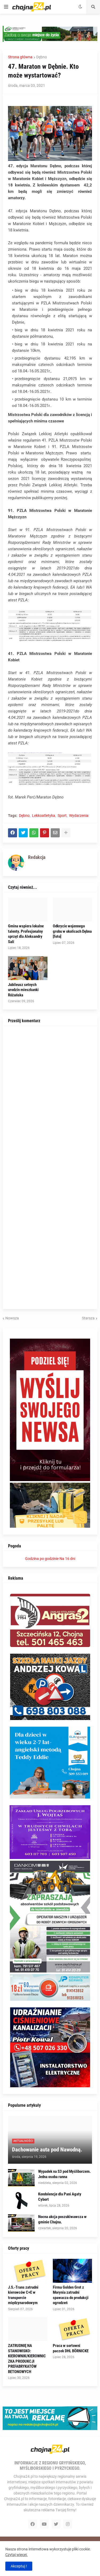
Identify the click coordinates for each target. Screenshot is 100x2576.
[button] (6, 7)
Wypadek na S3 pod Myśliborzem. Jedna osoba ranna (64, 2174)
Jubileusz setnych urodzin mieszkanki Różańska (23, 990)
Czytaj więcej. (17, 2555)
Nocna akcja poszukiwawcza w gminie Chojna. (62, 2219)
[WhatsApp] (34, 833)
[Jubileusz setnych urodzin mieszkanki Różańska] (28, 968)
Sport (62, 816)
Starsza (88, 1318)
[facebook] (33, 2524)
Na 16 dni (67, 1559)
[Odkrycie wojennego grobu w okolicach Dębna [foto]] (73, 910)
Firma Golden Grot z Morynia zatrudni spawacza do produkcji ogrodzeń (71, 2295)
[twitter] (56, 2524)
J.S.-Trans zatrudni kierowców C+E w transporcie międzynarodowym (23, 2295)
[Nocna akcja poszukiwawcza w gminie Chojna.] (21, 2223)
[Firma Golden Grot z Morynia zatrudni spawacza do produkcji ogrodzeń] (73, 2271)
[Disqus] (50, 1098)
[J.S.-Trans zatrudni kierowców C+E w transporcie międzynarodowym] (28, 2271)
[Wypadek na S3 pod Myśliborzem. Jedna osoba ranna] (21, 2178)
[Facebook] (13, 833)
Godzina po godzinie (42, 1559)
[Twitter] (23, 833)
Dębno (42, 57)
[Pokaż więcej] (66, 833)
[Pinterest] (45, 833)
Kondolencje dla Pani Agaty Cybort (60, 2197)
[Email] (55, 833)
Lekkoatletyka (44, 816)
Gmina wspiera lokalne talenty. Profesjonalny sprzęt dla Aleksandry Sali (26, 934)
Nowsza (12, 1318)
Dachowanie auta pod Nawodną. (47, 2150)
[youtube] (44, 2524)
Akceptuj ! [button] (19, 2566)
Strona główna (20, 57)
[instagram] (68, 2524)
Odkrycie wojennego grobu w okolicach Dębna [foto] (72, 931)
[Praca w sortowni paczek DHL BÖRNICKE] (73, 2329)
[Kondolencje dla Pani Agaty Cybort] (21, 2200)
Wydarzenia (79, 816)
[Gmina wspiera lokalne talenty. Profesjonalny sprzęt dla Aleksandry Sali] (28, 910)
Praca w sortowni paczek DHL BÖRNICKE (71, 2348)
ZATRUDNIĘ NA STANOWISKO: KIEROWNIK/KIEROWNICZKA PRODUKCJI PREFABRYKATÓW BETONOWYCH (27, 2359)
